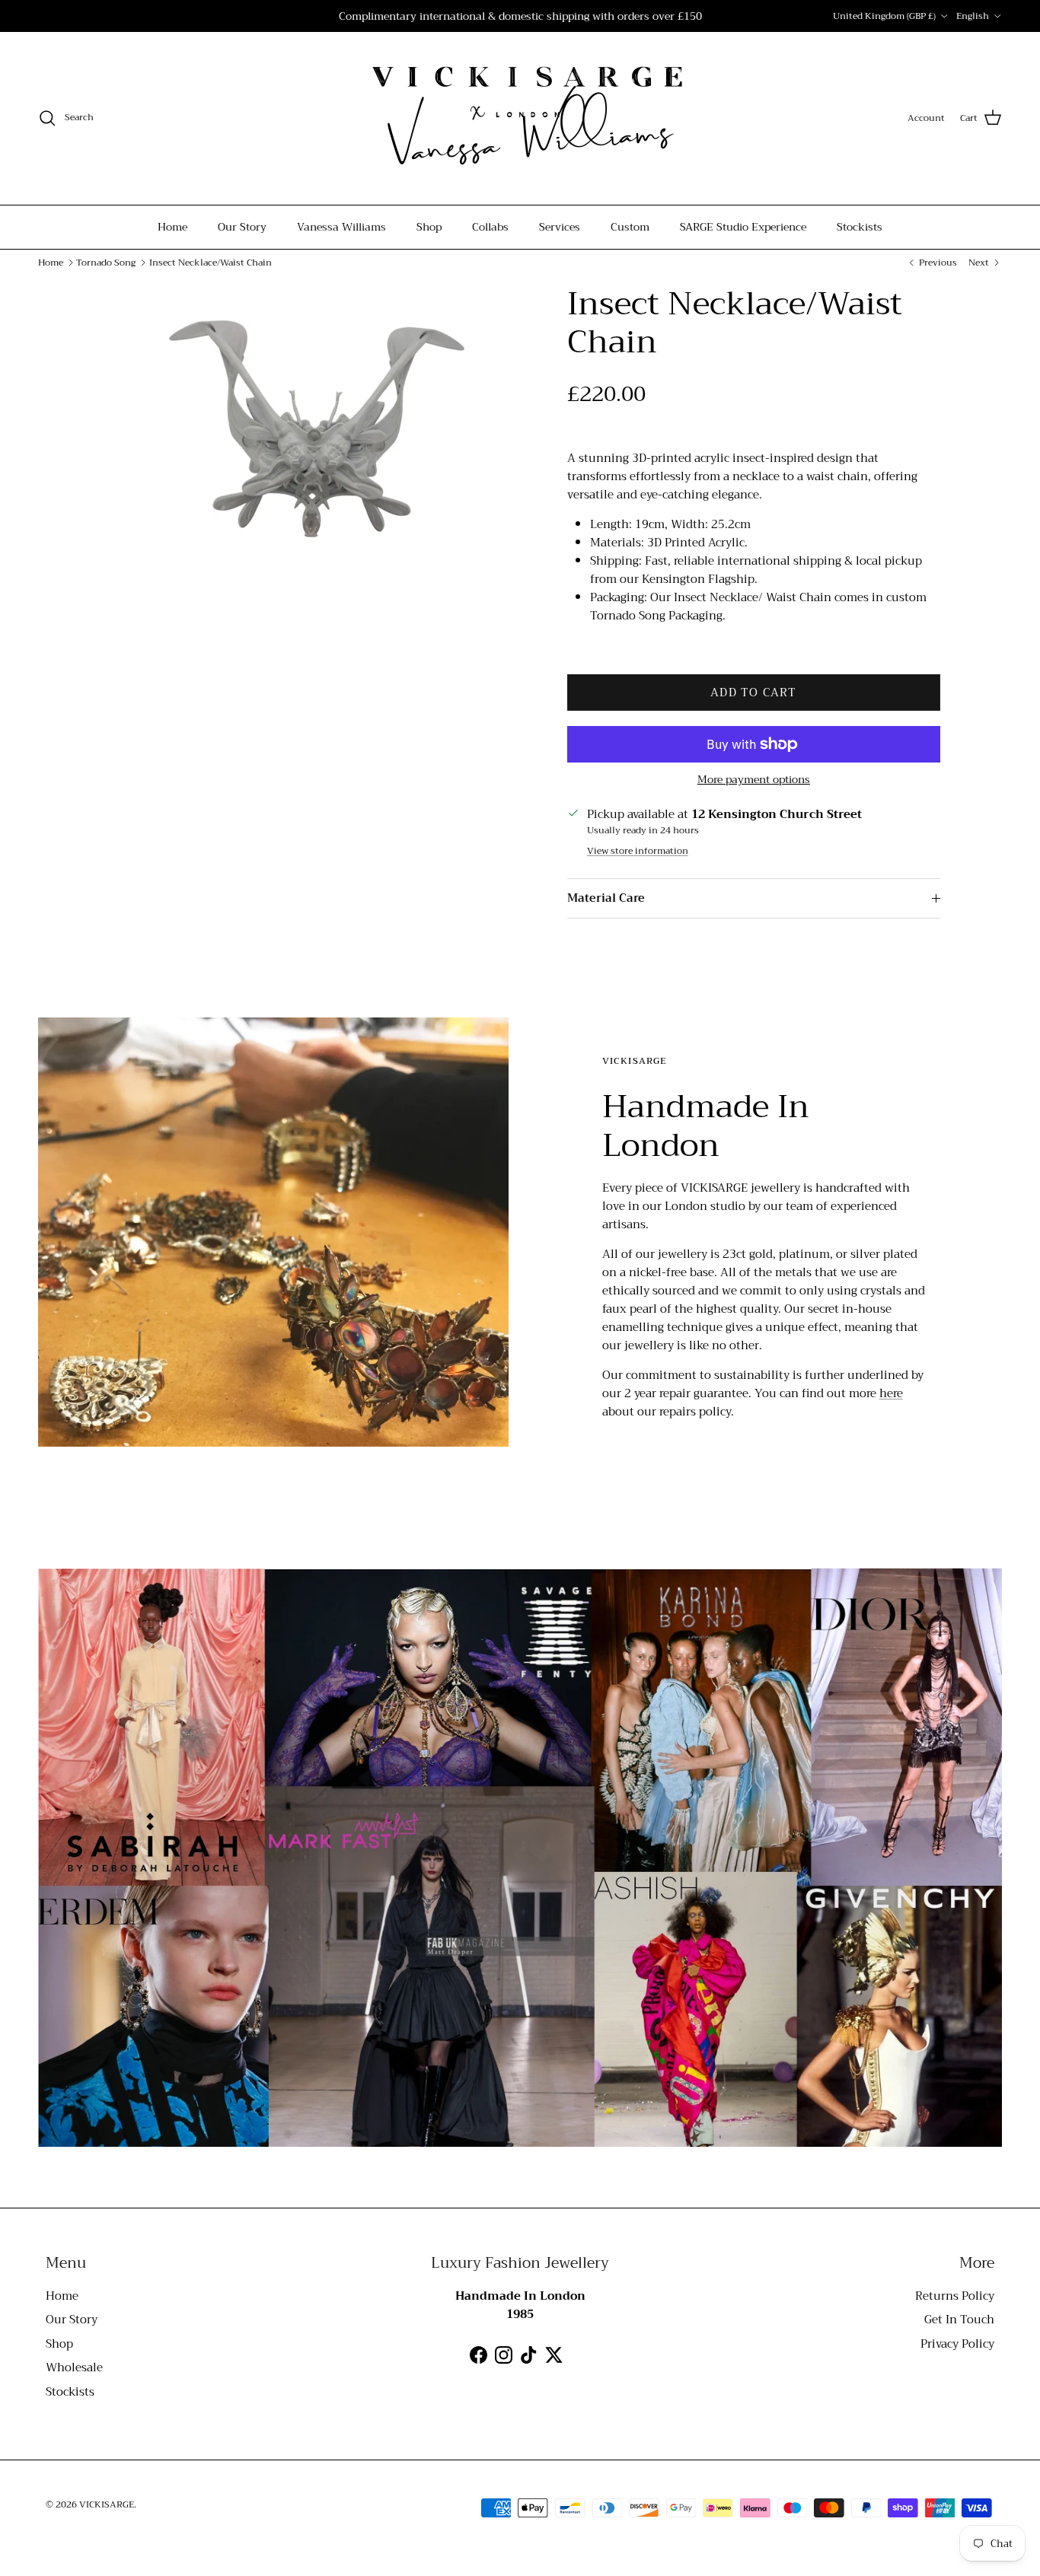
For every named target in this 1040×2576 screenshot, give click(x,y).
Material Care (606, 898)
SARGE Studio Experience (743, 227)
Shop (429, 227)
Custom (630, 227)
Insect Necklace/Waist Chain (211, 263)
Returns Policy (955, 2296)
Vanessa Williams (341, 227)
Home (172, 227)
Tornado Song (106, 263)
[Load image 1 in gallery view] (317, 429)
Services (560, 227)
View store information (638, 851)
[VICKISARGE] (520, 118)
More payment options (754, 780)
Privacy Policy (957, 2344)
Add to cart (753, 693)
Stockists (860, 227)
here (891, 1393)
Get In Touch (959, 2320)
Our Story (242, 227)
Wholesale (74, 2367)
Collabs (490, 227)
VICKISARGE (107, 2504)
